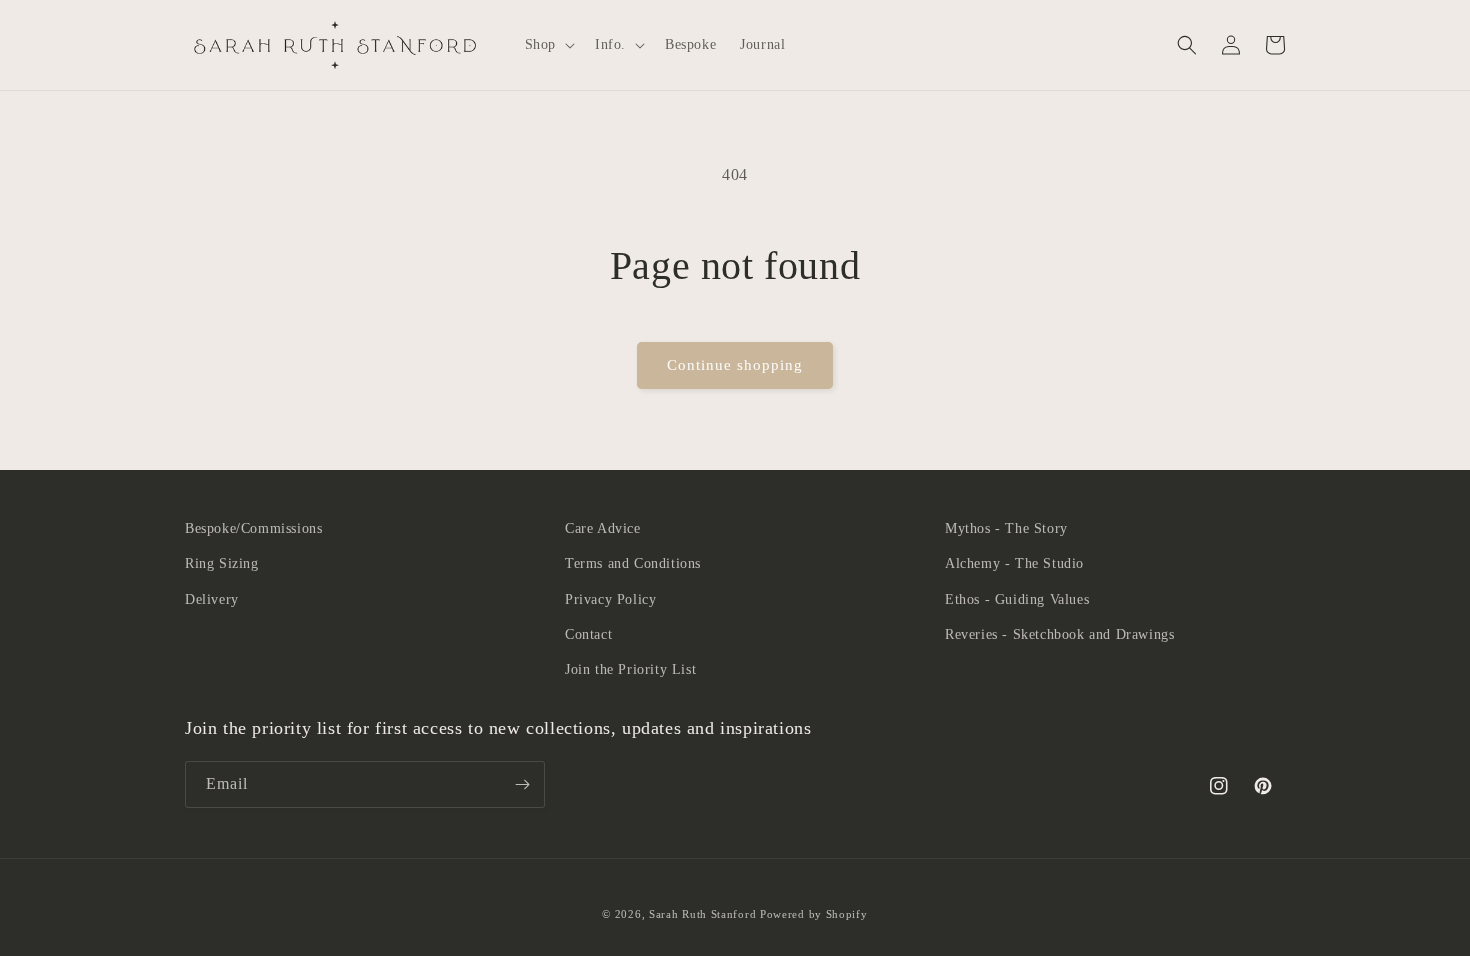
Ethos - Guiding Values (1017, 599)
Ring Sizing (222, 563)
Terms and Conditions (633, 563)
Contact (588, 634)
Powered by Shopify (814, 914)
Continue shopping (735, 365)
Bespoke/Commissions (253, 528)
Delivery (212, 599)
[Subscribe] (522, 784)
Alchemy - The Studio (1014, 563)
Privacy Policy (610, 599)
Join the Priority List (630, 669)
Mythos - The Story (1006, 528)
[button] (548, 45)
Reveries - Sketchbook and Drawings (1059, 634)
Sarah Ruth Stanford (702, 914)
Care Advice (603, 528)
